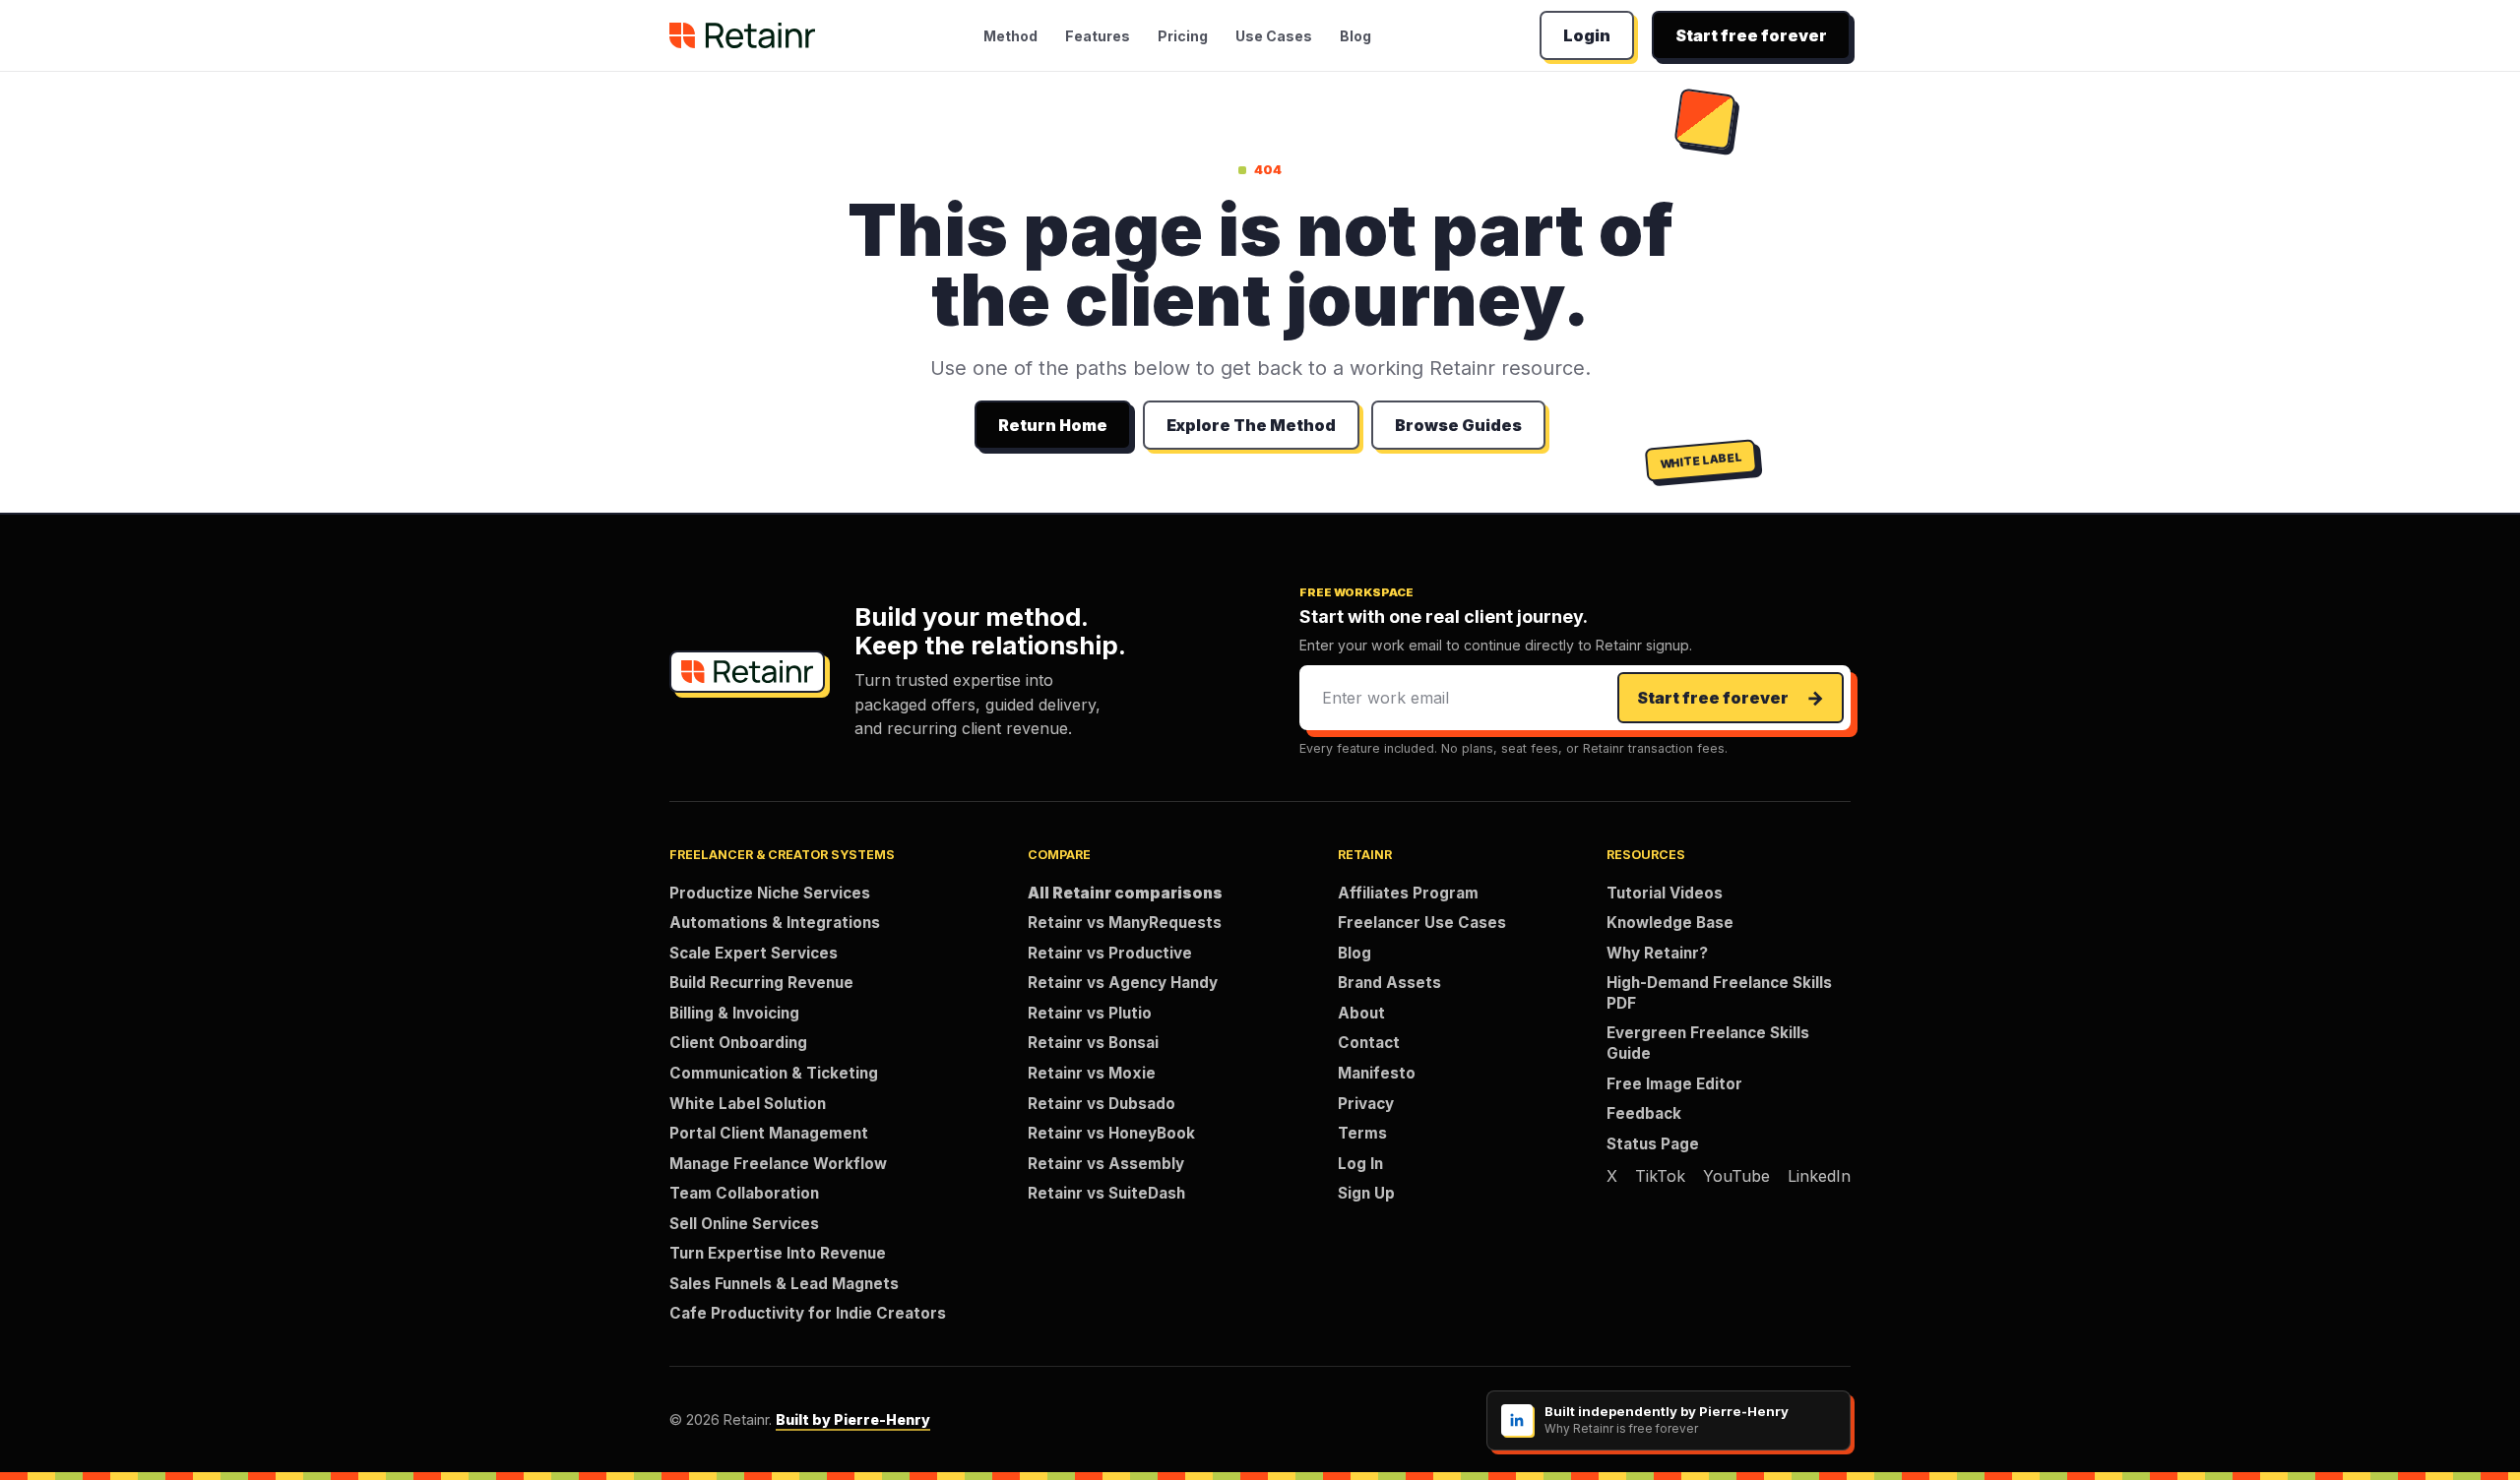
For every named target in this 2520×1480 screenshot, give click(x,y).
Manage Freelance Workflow (778, 1164)
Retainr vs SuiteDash (1106, 1193)
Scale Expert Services (754, 953)
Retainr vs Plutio (1090, 1013)
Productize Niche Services (770, 893)
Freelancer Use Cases (1422, 923)
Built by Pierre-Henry (853, 1419)
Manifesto (1377, 1073)
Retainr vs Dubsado (1102, 1104)
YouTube (1736, 1176)
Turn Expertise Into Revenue (778, 1253)
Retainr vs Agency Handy (1123, 983)
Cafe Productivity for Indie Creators (808, 1313)
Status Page (1653, 1144)
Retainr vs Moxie (1092, 1073)
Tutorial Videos (1665, 893)
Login (1587, 35)
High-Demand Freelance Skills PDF (1719, 993)
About (1361, 1013)
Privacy (1366, 1104)
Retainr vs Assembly (1106, 1164)
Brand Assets (1389, 983)
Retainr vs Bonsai (1093, 1043)
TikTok (1660, 1176)
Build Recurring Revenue (761, 983)
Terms (1362, 1133)
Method (1010, 36)
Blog (1355, 36)
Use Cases (1274, 36)
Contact (1369, 1043)
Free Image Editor (1674, 1084)
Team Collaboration (744, 1193)
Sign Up (1366, 1193)
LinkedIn (1819, 1176)
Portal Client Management (769, 1133)
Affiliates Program (1408, 893)
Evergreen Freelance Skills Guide (1708, 1043)
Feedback (1644, 1113)
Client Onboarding (738, 1043)
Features (1098, 36)
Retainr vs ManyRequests (1125, 923)
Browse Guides (1458, 425)
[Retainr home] (742, 35)
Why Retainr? (1657, 953)
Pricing (1183, 36)
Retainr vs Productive (1110, 953)
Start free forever (1751, 35)
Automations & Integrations (775, 923)
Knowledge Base (1670, 923)
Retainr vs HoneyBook (1111, 1133)
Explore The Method (1251, 425)
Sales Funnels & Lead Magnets (784, 1284)
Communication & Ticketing (774, 1073)
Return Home (1053, 425)
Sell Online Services (744, 1224)
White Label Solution (748, 1104)
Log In (1360, 1164)
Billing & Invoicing (734, 1013)
